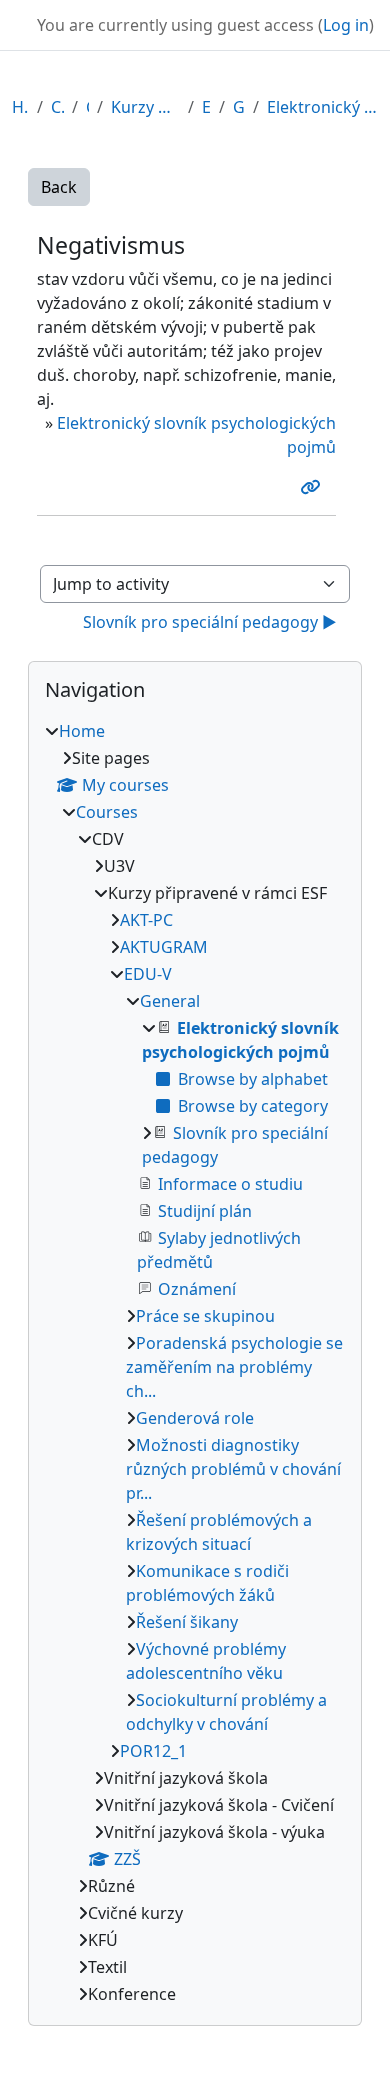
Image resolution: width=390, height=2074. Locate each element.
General (239, 107)
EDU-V (206, 107)
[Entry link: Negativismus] (314, 487)
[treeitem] (195, 1362)
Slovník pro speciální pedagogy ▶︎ (210, 622)
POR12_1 (153, 1751)
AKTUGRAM (164, 947)
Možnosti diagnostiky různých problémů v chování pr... (233, 1469)
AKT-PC (146, 920)
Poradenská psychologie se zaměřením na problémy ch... (234, 1367)
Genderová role (195, 1418)
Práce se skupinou (205, 1316)
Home (20, 107)
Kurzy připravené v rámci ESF (146, 107)
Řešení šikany (187, 1622)
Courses (57, 107)
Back (59, 187)
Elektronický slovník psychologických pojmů (322, 107)
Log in (346, 25)
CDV (87, 107)
